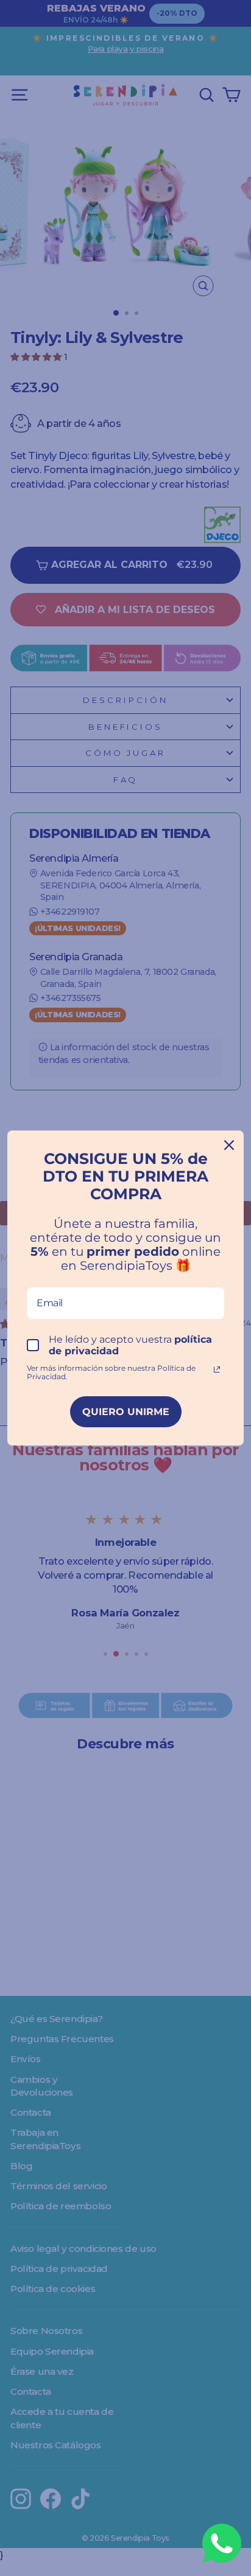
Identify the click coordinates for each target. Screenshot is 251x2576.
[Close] (229, 1145)
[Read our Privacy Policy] (217, 1369)
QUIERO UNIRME (126, 1412)
